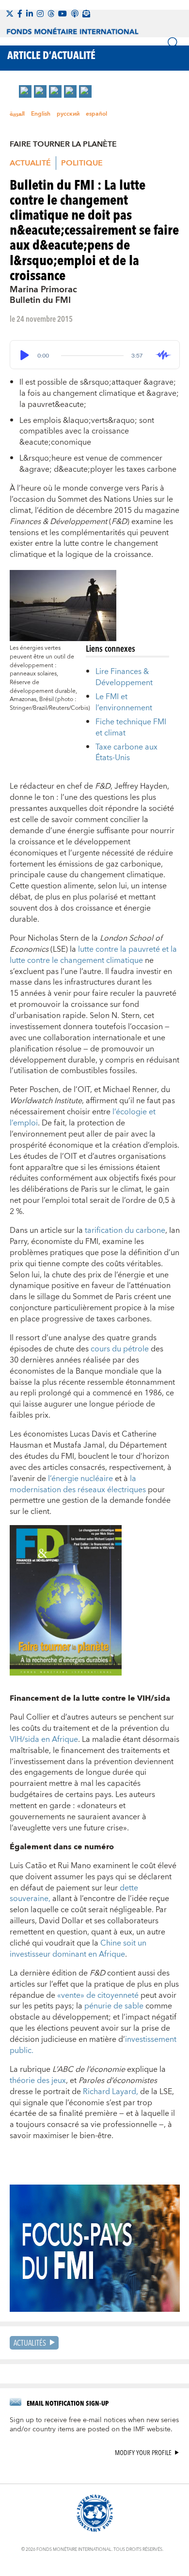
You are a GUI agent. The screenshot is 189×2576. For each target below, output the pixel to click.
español (96, 114)
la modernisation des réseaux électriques (78, 1484)
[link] (25, 91)
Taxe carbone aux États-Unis (126, 753)
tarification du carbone (125, 1230)
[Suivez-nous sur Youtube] (63, 14)
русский (68, 114)
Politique (82, 163)
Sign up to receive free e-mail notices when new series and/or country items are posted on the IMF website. (94, 2425)
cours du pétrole (120, 1349)
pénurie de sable (115, 2006)
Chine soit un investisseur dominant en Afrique (78, 1949)
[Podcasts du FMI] (75, 14)
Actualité (30, 163)
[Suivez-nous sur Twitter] (10, 14)
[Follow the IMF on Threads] (51, 14)
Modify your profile (143, 2453)
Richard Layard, (110, 2092)
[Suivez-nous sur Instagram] (40, 14)
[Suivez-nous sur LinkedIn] (30, 14)
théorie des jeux (38, 2081)
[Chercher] (173, 43)
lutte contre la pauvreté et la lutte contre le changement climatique (93, 955)
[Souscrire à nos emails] (86, 14)
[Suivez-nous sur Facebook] (20, 14)
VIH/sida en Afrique (44, 1739)
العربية (17, 114)
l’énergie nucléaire (80, 1479)
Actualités (30, 2343)
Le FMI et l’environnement (124, 702)
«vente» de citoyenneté (98, 1995)
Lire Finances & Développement (124, 677)
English (41, 114)
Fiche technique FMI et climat (131, 727)
